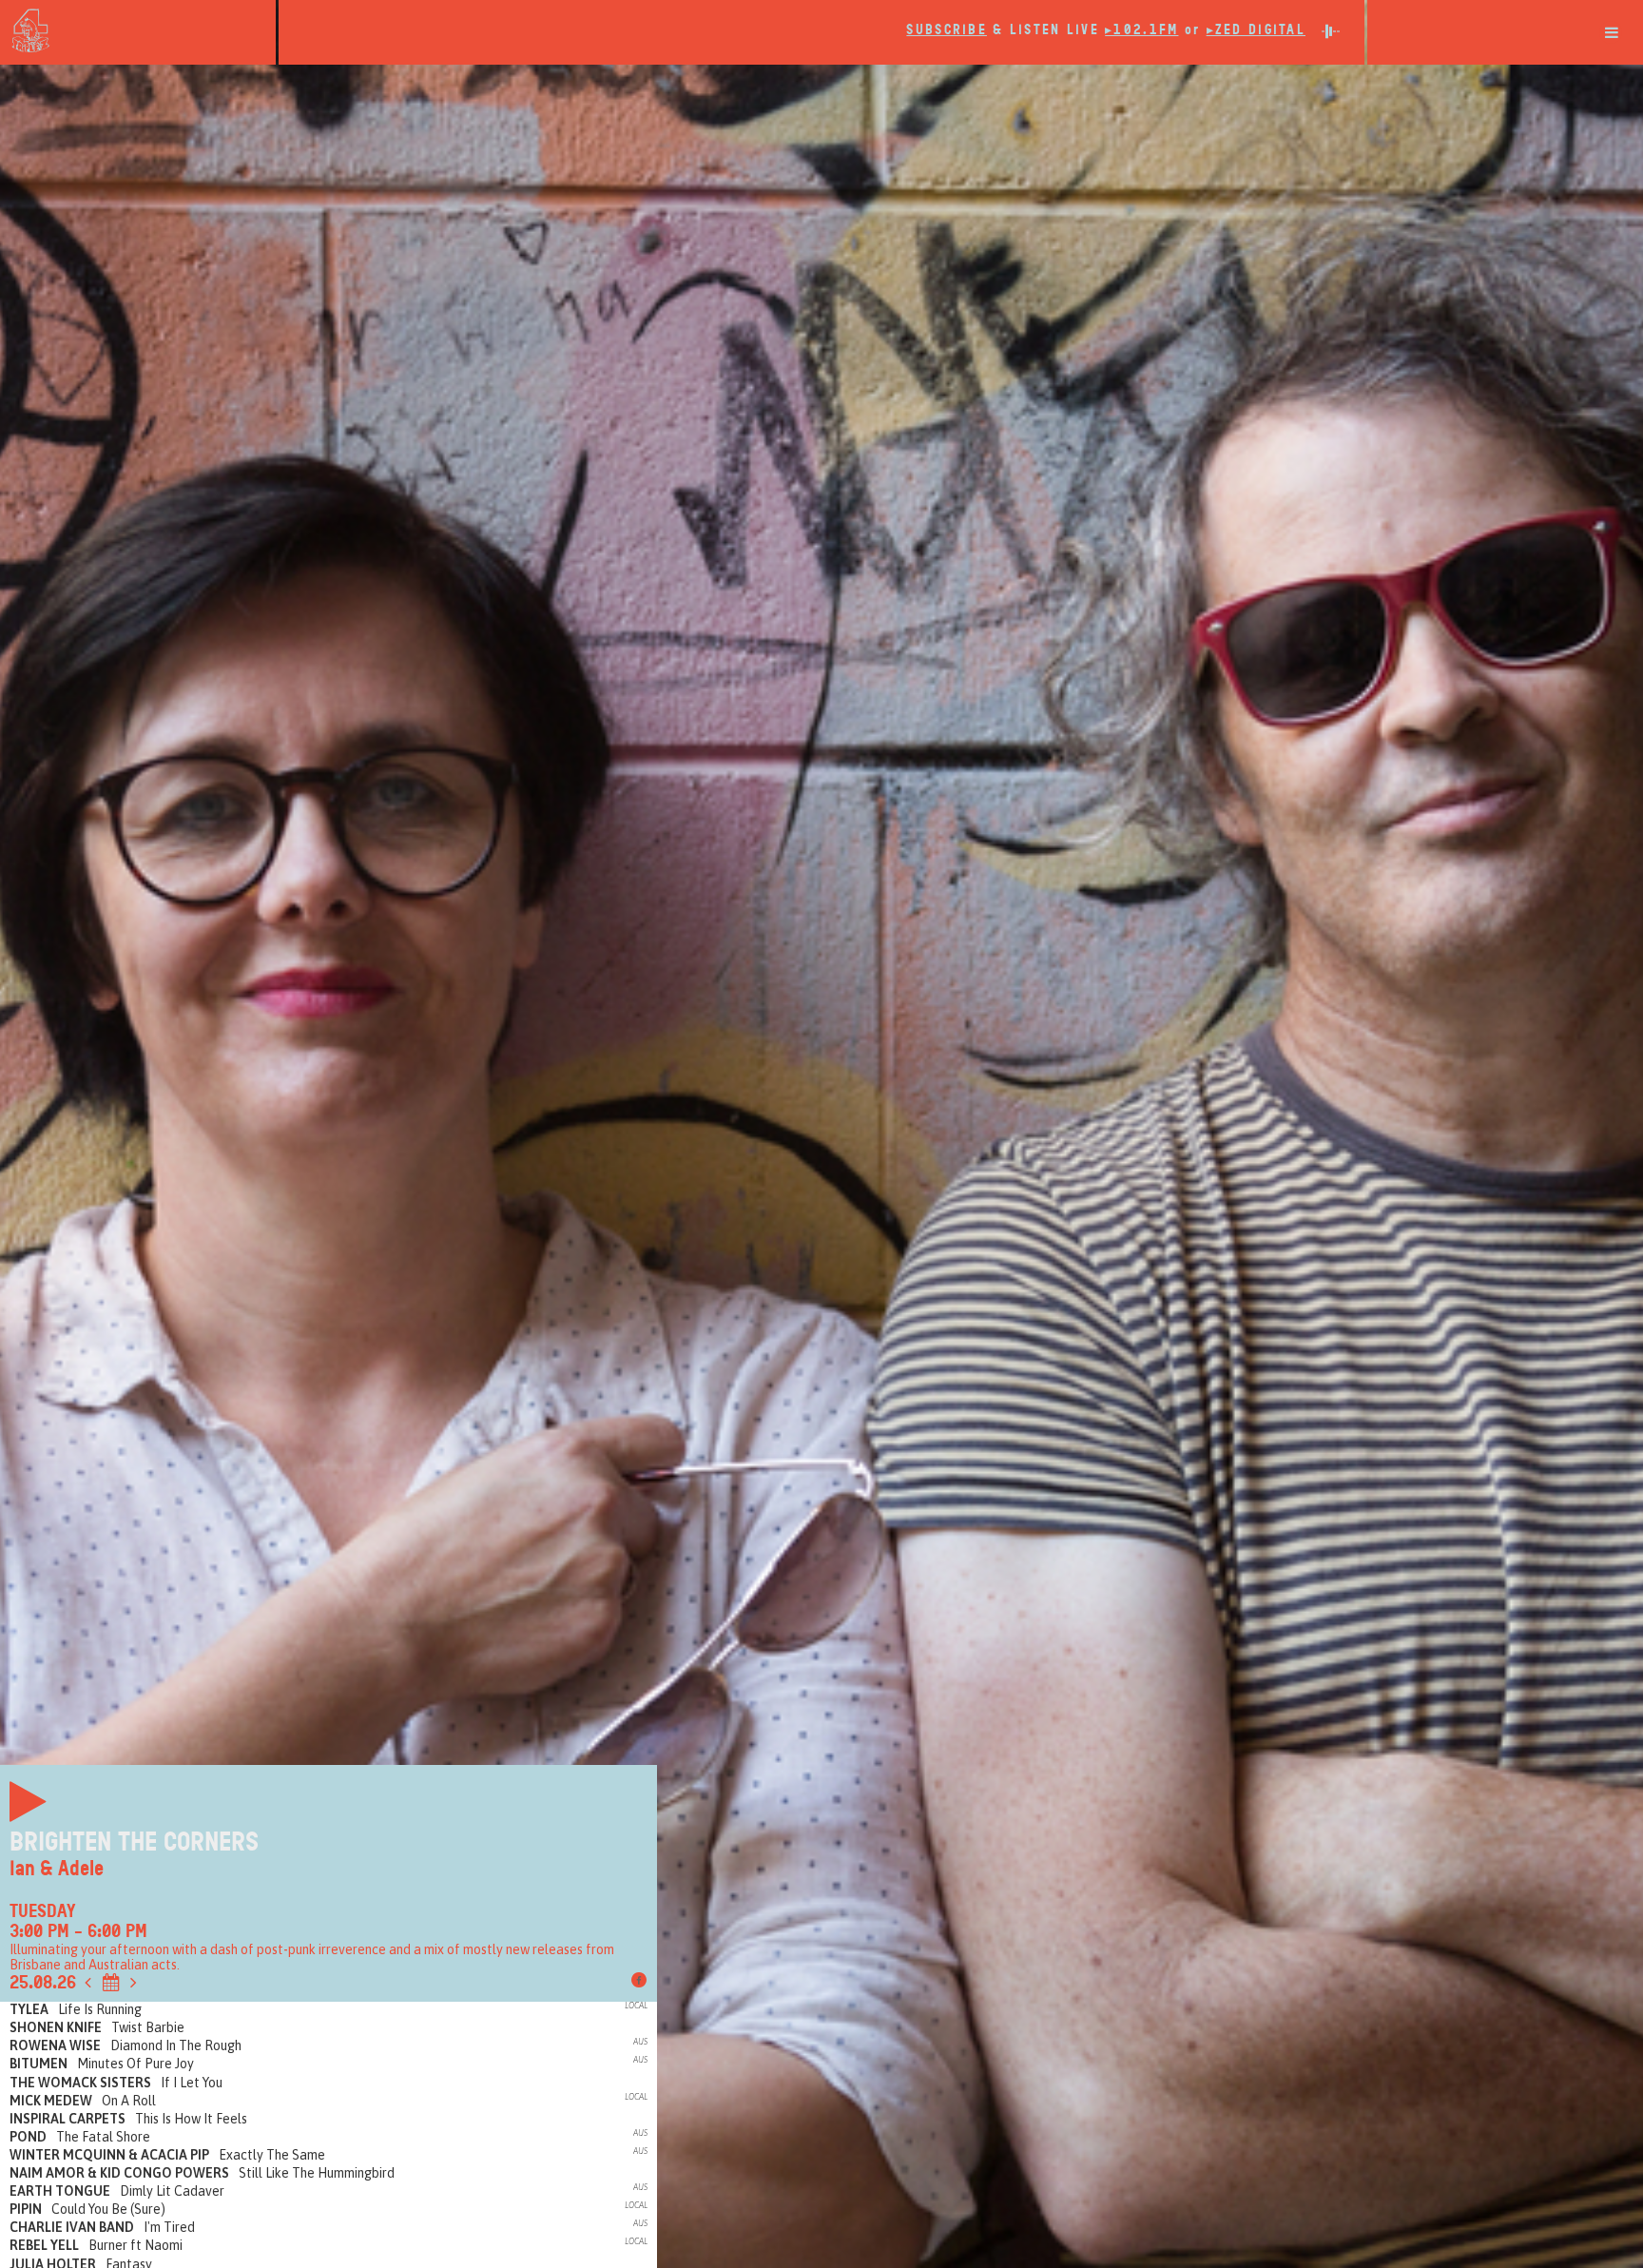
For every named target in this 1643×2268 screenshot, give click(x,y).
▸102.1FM (1141, 30)
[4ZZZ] (138, 30)
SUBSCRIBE (947, 30)
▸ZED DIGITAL (1256, 30)
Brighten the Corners (134, 1842)
